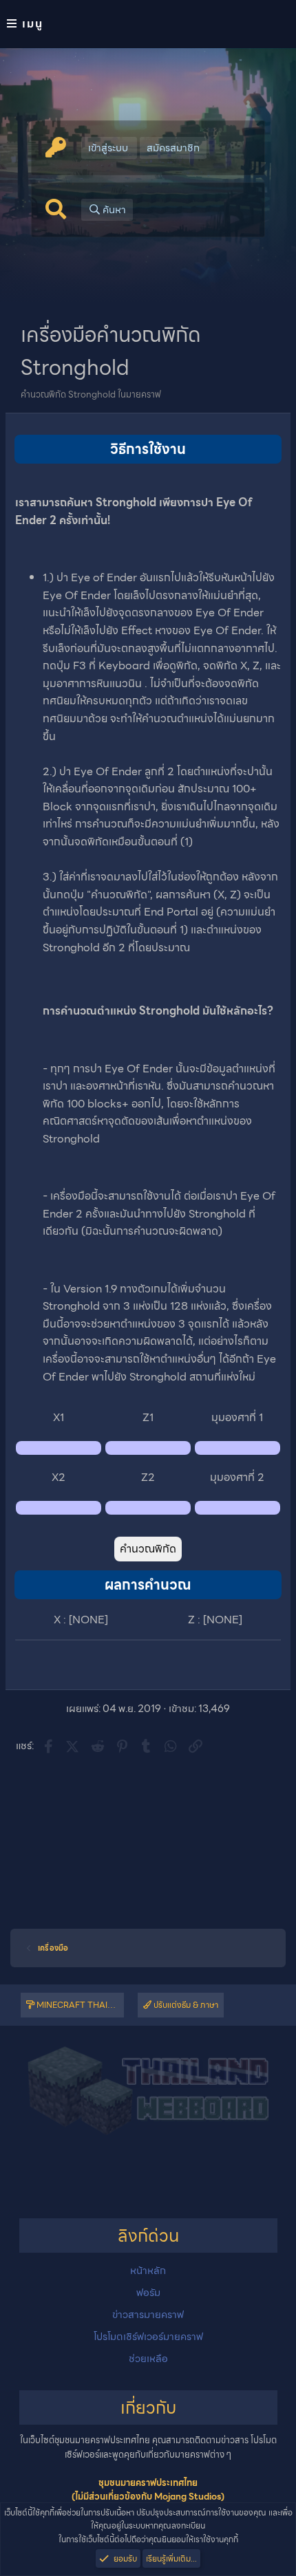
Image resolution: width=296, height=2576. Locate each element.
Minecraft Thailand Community (79, 2005)
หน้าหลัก (148, 2271)
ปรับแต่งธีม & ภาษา (185, 2005)
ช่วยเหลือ (148, 2359)
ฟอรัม (148, 2293)
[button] (148, 24)
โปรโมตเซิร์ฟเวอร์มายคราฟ (148, 2337)
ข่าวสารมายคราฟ (148, 2315)
